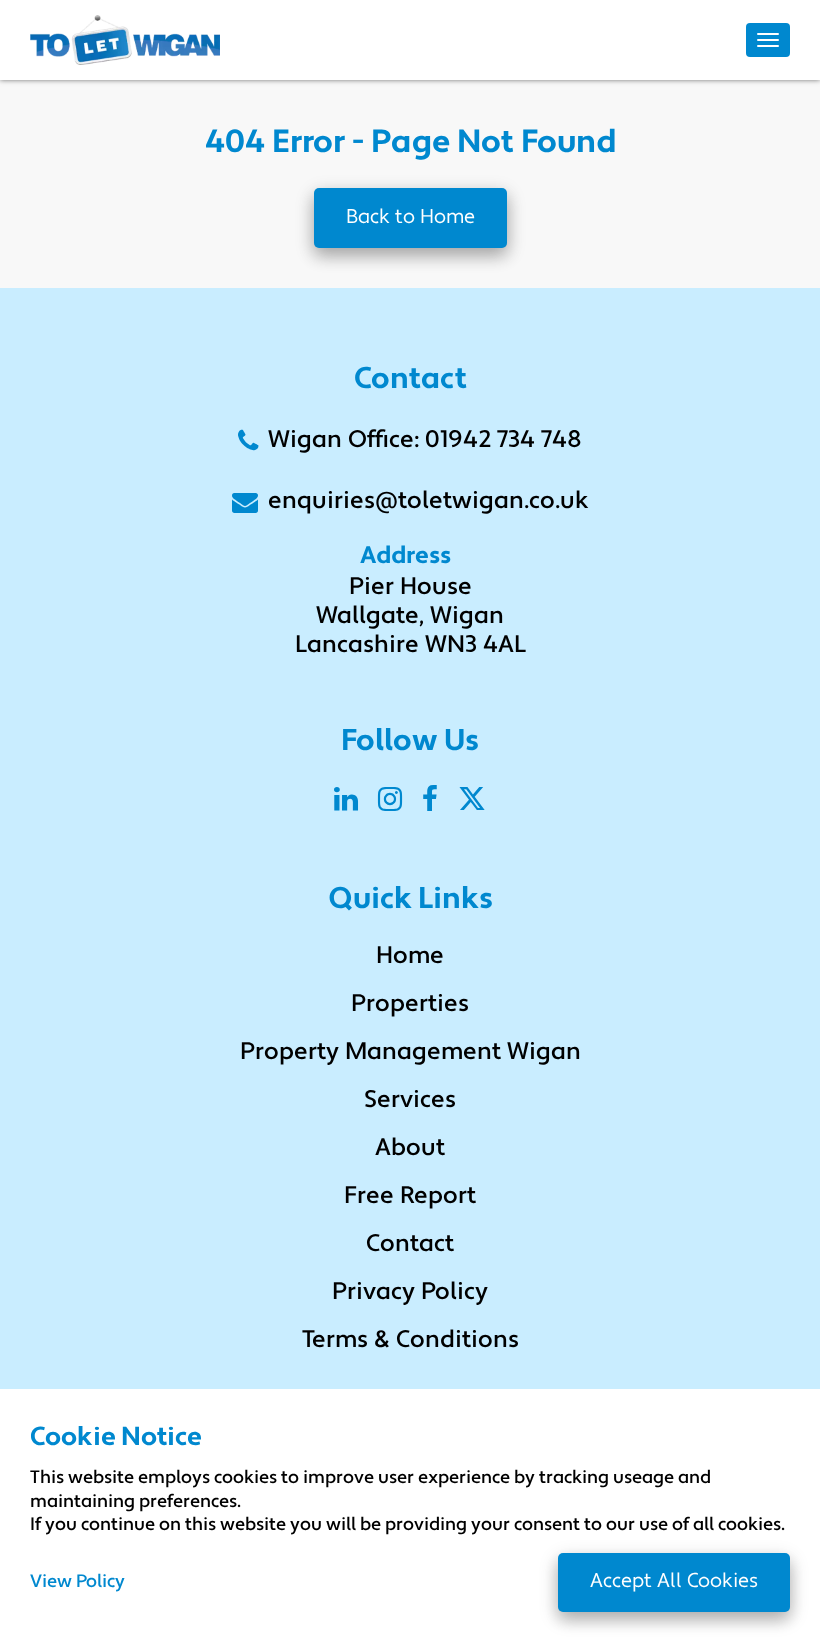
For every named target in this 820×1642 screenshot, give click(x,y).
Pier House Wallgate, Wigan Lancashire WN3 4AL (410, 617)
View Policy (77, 1583)
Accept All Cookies (674, 1582)
